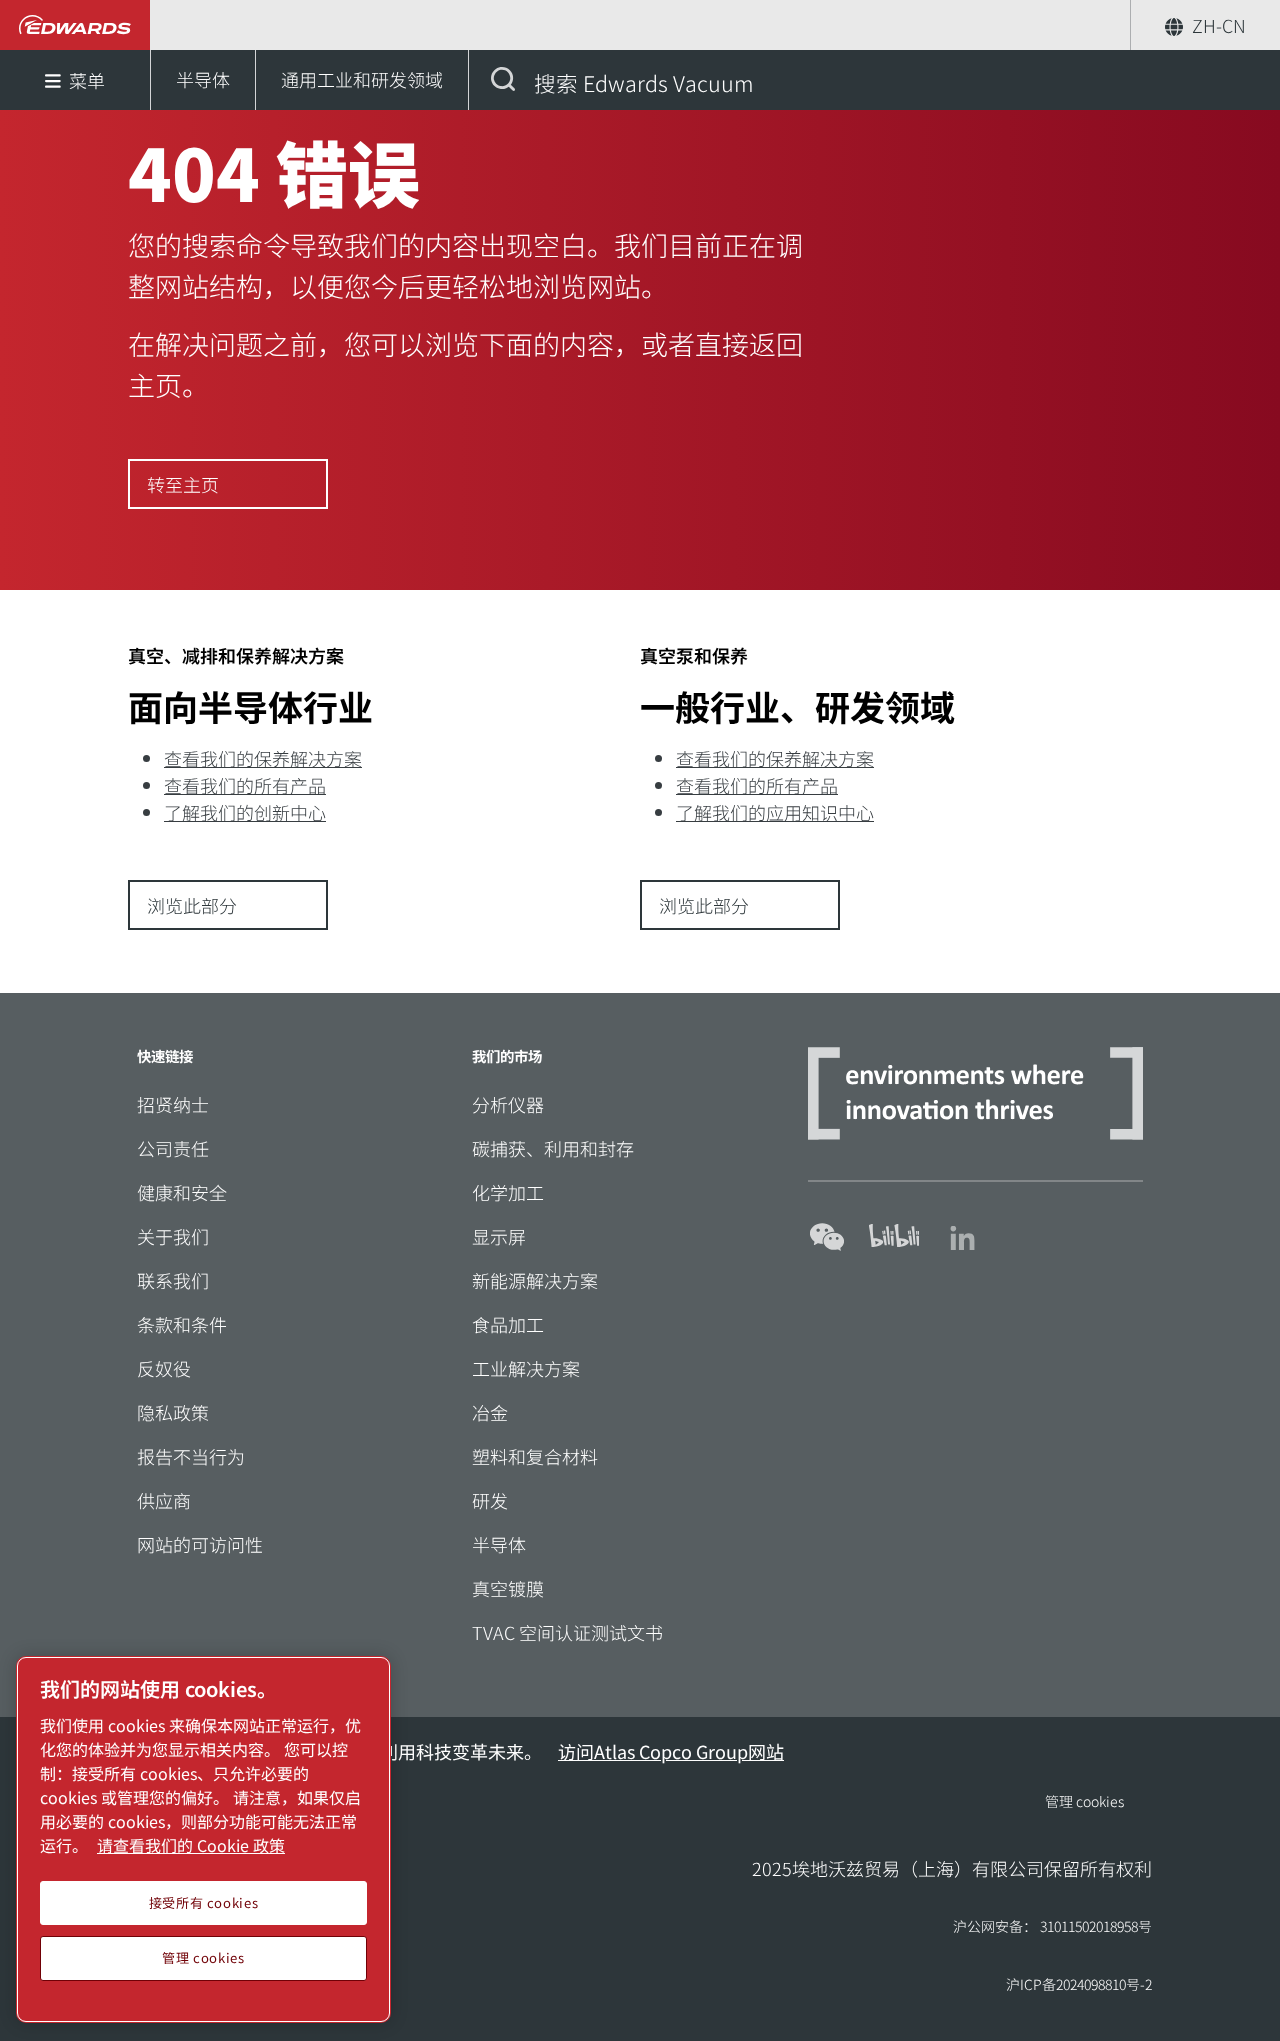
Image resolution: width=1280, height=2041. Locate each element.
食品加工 (508, 1324)
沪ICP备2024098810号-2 (1079, 1984)
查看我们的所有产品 (245, 785)
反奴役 (164, 1368)
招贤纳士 (173, 1104)
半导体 (499, 1544)
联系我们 (173, 1280)
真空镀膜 (508, 1588)
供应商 (164, 1500)
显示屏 (499, 1236)
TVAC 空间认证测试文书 (567, 1632)
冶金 (490, 1412)
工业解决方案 (526, 1368)
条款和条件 (182, 1324)
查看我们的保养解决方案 (263, 758)
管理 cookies (1084, 1801)
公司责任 (173, 1148)
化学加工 (508, 1192)
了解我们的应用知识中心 (775, 812)
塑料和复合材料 (535, 1456)
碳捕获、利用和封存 (553, 1148)
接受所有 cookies (204, 1902)
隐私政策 (173, 1412)
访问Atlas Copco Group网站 (671, 1751)
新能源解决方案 (535, 1280)
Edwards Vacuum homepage (75, 25)
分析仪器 (508, 1104)
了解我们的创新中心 (245, 812)
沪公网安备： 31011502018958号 (1052, 1926)
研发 (490, 1500)
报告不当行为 (191, 1456)
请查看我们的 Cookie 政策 (191, 1845)
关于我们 (173, 1236)
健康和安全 (182, 1192)
